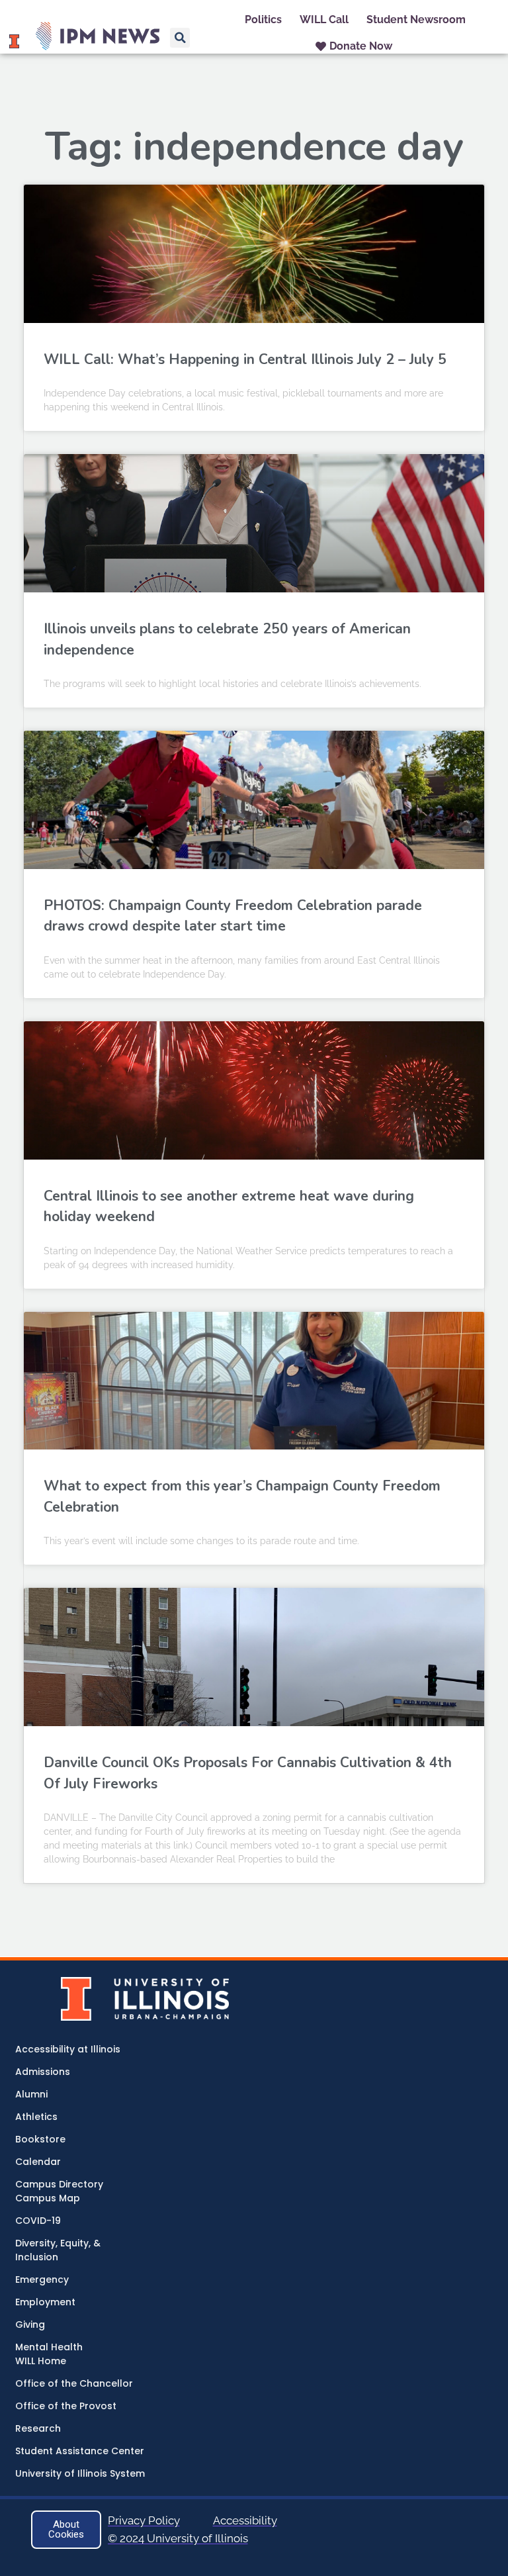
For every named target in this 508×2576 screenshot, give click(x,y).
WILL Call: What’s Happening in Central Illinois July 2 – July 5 (245, 359)
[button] (180, 38)
